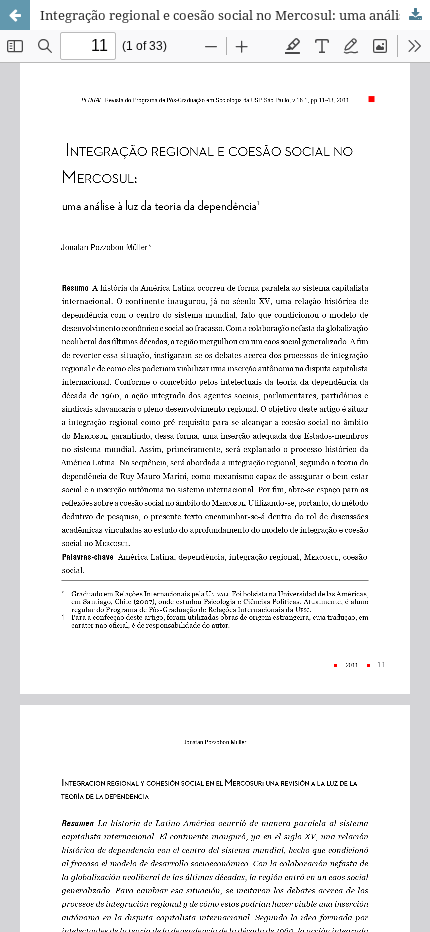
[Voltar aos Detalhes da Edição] (15, 15)
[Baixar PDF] (415, 15)
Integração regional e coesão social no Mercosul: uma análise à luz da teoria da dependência (235, 15)
